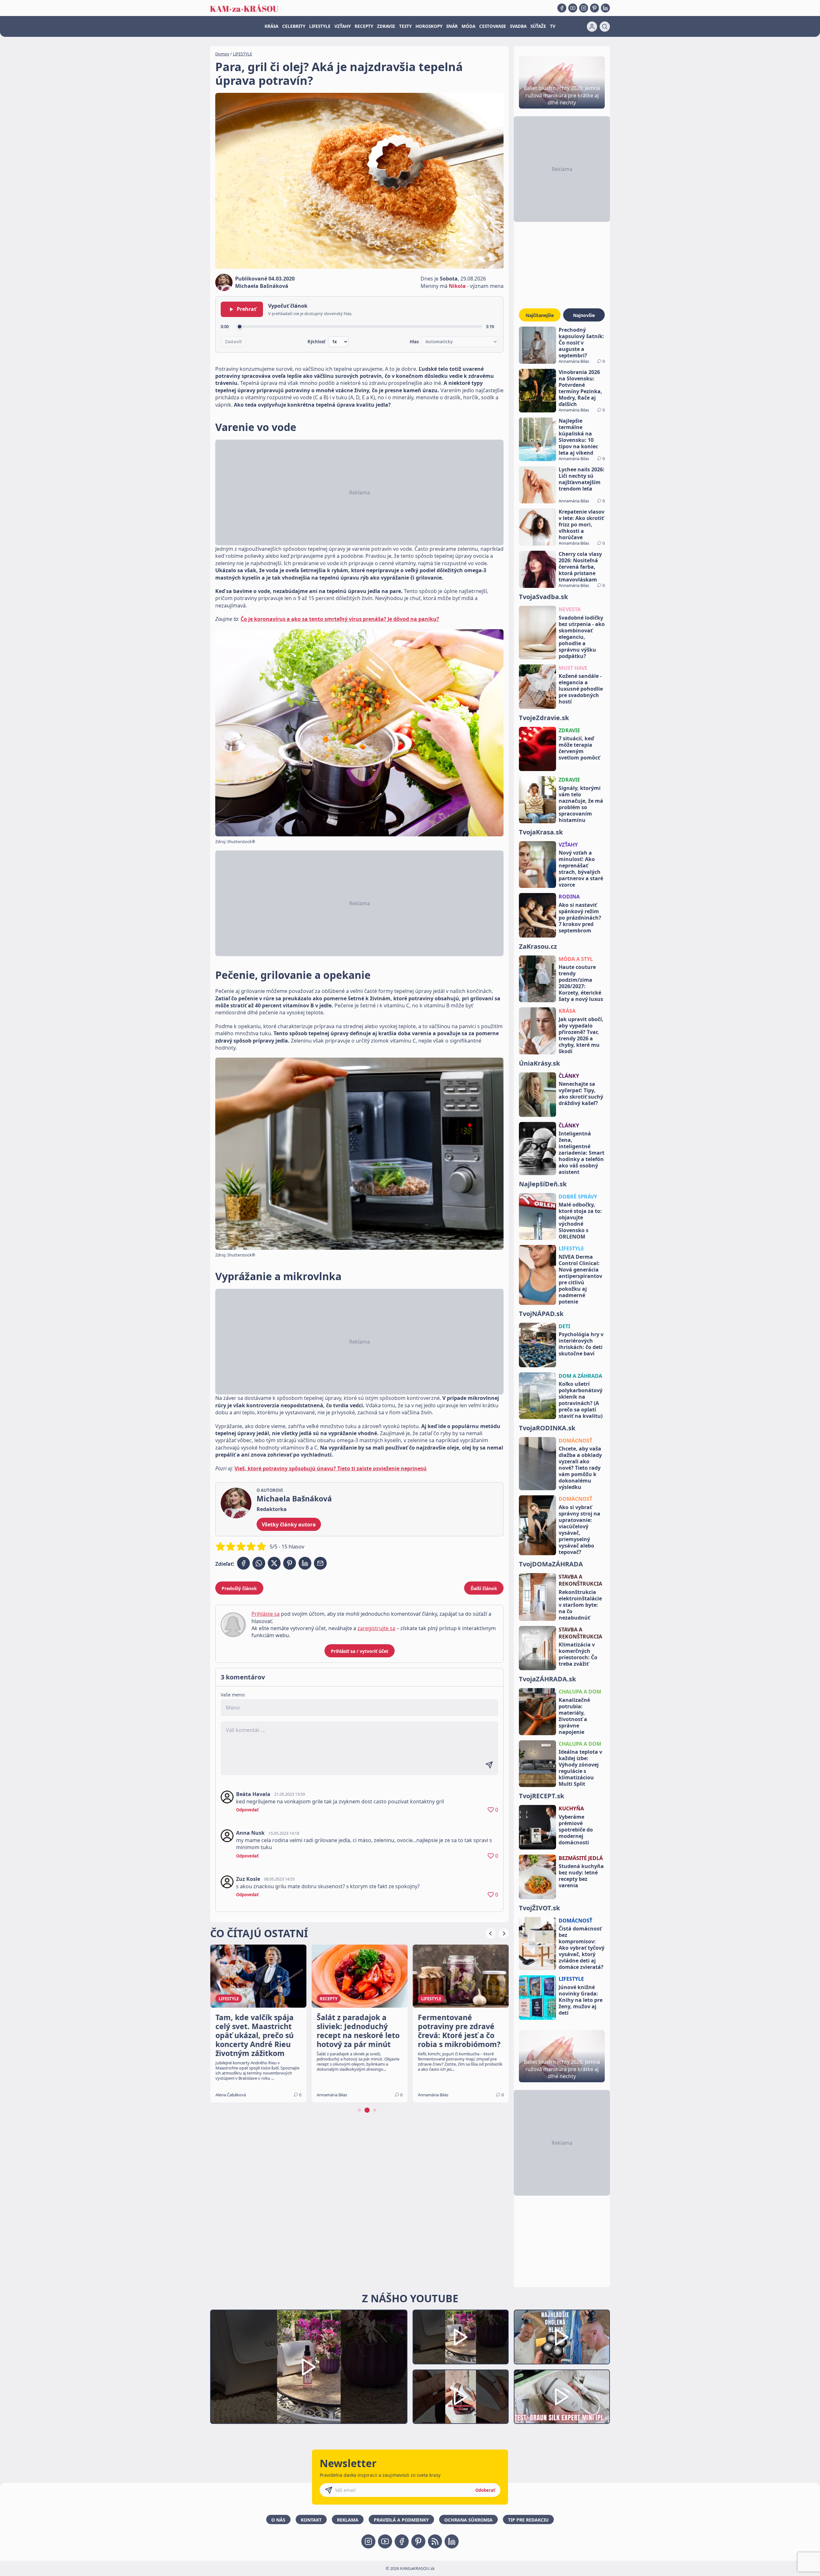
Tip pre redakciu (528, 2520)
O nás (278, 2520)
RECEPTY (364, 26)
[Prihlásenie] (592, 27)
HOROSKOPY (429, 26)
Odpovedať (247, 1810)
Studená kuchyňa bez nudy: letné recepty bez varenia (581, 1876)
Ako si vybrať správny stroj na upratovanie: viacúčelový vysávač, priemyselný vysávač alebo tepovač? (579, 1530)
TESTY (405, 26)
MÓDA (468, 26)
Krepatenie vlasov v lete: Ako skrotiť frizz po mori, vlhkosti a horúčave (582, 524)
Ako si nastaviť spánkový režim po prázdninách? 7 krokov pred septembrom (580, 918)
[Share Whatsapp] (259, 1563)
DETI (564, 1326)
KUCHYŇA (571, 1808)
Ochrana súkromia (468, 2520)
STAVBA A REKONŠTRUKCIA (580, 1580)
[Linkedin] (605, 8)
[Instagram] (584, 8)
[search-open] (605, 27)
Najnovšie (584, 315)
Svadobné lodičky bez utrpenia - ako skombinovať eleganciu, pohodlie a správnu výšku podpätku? (582, 637)
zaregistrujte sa (376, 1628)
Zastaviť (233, 342)
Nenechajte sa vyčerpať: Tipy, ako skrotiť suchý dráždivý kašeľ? (581, 1093)
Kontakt (311, 2520)
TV (553, 26)
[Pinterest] (594, 8)
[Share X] (274, 1563)
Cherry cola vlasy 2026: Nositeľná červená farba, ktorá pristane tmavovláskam (580, 567)
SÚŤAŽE (538, 26)
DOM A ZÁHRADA (580, 1376)
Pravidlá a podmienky (401, 2520)
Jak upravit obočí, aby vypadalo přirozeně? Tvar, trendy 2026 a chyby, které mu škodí (581, 1035)
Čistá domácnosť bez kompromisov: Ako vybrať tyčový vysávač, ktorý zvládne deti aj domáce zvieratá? (582, 1948)
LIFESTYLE (320, 26)
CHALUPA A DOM (580, 1692)
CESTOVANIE (493, 26)
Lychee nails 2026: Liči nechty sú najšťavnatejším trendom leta (582, 479)
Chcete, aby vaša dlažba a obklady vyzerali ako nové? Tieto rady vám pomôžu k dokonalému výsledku (580, 1468)
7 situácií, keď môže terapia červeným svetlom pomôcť (579, 748)
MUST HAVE (573, 668)
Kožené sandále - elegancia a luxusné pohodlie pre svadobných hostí (581, 689)
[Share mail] (320, 1563)
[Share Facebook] (243, 1563)
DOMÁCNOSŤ (575, 1441)
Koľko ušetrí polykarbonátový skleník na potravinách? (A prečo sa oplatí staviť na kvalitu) (581, 1400)
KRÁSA (271, 26)
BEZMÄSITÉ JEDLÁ (581, 1858)
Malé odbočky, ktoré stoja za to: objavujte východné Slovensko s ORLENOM (580, 1221)
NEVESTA (570, 609)
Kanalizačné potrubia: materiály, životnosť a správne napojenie (574, 1716)
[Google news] (435, 2541)
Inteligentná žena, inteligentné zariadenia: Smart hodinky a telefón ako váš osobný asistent (582, 1153)
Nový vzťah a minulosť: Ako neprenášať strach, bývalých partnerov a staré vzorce (581, 869)
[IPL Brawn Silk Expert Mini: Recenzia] (562, 2397)
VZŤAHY (343, 26)
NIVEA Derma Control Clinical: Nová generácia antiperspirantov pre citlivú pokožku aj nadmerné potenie (580, 1279)
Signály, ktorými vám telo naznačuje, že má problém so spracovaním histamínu (581, 804)
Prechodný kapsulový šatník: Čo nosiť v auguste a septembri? (581, 343)
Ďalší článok (484, 1588)
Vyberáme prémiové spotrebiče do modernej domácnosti (576, 1830)
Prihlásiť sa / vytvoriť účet (360, 1651)
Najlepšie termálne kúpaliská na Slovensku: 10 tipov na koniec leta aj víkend (578, 437)
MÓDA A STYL (576, 959)
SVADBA (518, 26)
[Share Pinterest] (290, 1563)
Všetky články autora (289, 1524)
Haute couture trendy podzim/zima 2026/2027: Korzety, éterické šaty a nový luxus (581, 983)
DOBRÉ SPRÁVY (578, 1197)
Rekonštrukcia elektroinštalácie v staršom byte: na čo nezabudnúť (580, 1605)
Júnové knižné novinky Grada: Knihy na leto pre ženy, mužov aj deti (581, 2000)
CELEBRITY (294, 26)
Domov (222, 54)
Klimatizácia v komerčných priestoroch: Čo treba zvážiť (578, 1654)
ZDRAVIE (386, 26)
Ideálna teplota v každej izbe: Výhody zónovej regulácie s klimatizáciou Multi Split (580, 1768)
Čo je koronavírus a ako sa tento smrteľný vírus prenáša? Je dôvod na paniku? (340, 619)
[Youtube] (573, 8)
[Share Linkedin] (305, 1563)
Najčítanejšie (540, 315)
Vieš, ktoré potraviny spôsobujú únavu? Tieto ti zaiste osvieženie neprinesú (331, 1468)
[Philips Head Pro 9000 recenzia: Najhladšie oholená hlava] (562, 2337)
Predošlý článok (239, 1588)
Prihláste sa (266, 1614)
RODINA (569, 897)
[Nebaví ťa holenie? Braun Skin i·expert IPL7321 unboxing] (461, 2397)
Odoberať (485, 2490)
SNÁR (452, 26)
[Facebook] (562, 8)
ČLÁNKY (569, 1076)
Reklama (348, 2520)
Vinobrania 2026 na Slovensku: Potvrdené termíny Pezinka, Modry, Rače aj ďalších (580, 388)
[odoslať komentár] (489, 1765)
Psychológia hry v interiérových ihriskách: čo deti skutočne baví (581, 1344)
